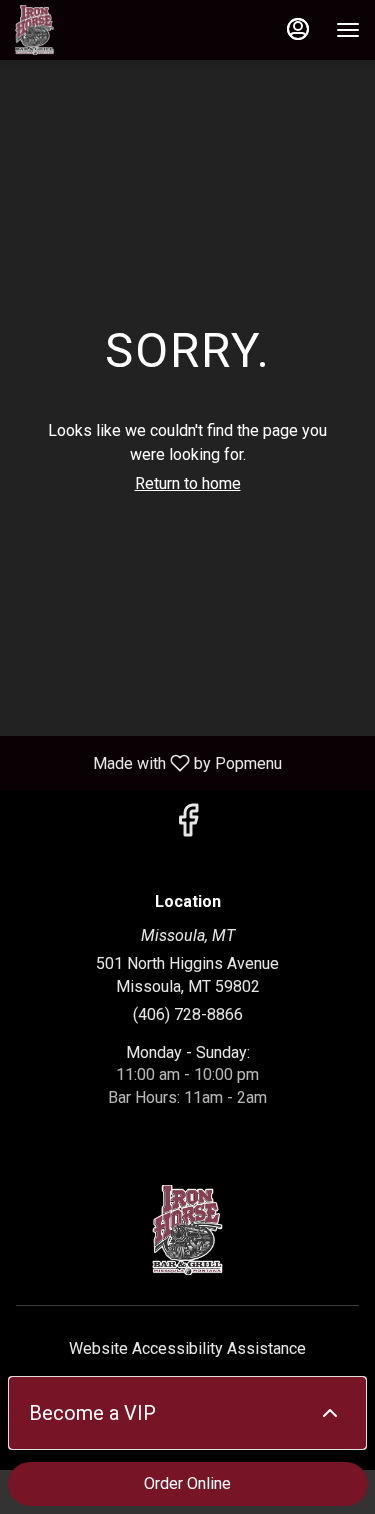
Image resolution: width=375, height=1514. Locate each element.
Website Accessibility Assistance (187, 1348)
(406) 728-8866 (188, 1014)
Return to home (188, 483)
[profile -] (298, 29)
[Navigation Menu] (348, 30)
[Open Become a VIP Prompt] (330, 1413)
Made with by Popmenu (148, 762)
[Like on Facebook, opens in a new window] (188, 826)
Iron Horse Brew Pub (187, 1230)
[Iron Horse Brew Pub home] (105, 30)
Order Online (187, 1483)
